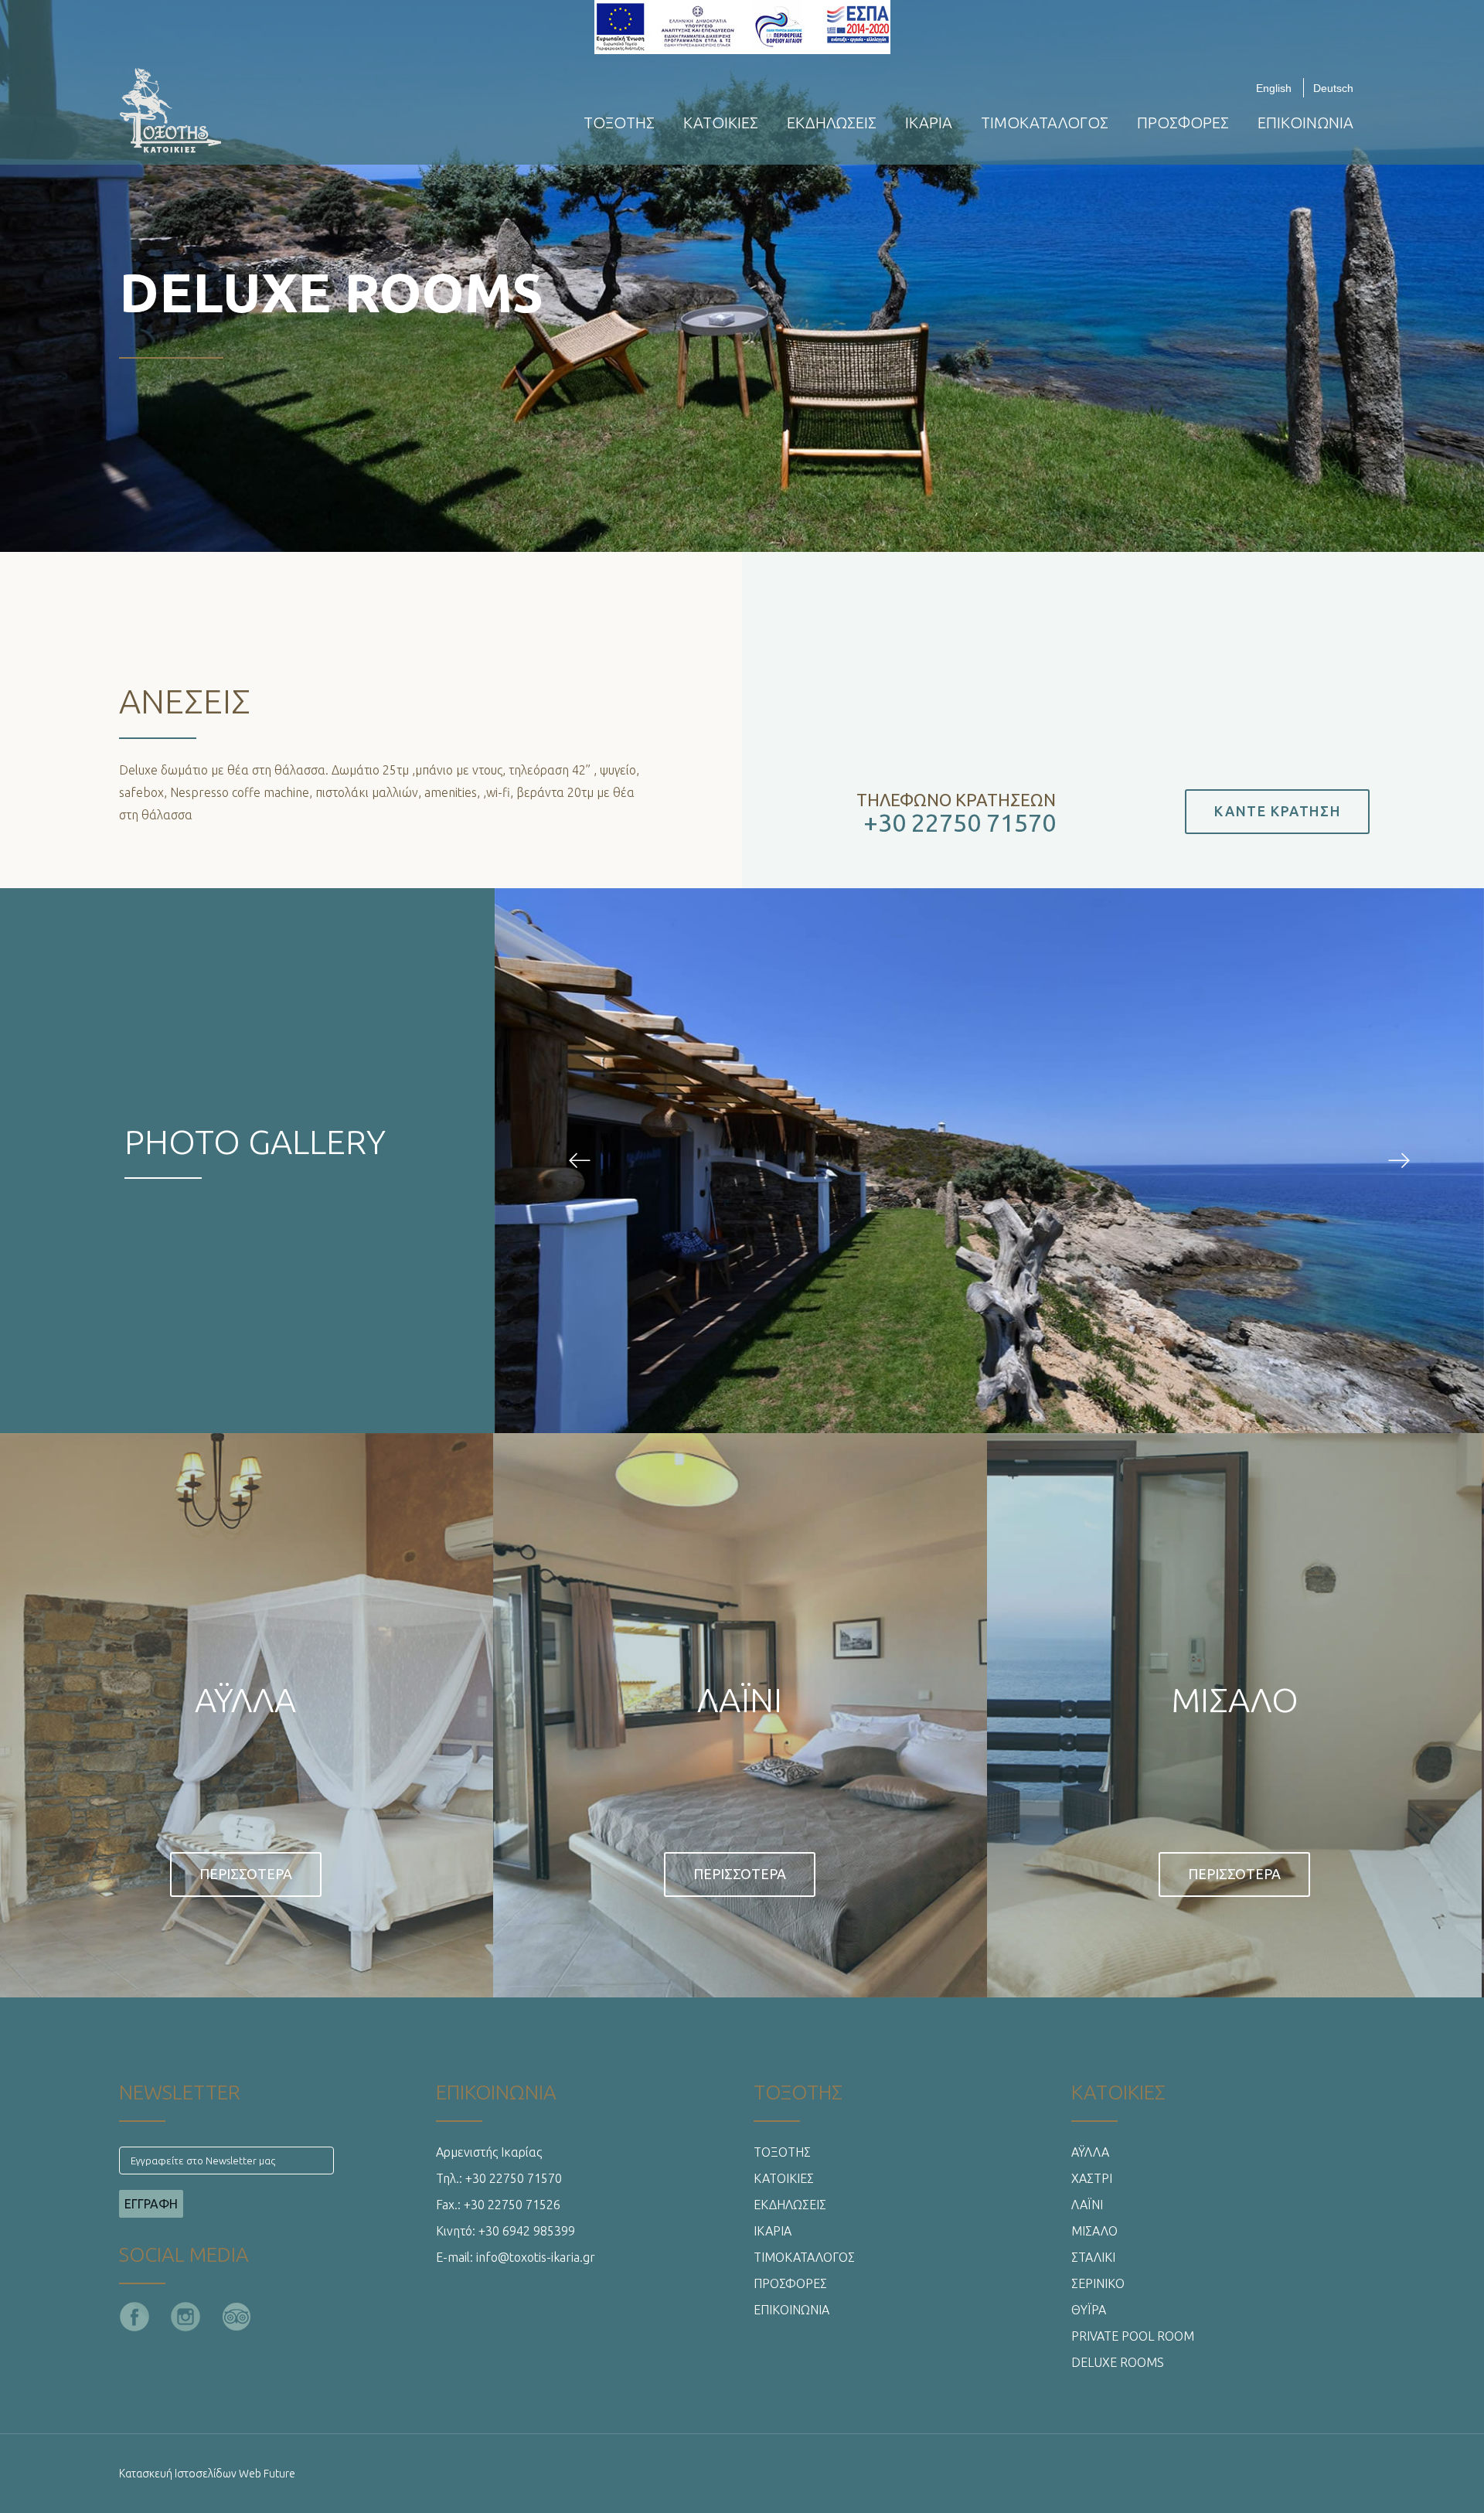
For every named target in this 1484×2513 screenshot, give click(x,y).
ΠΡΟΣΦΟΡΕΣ (1183, 123)
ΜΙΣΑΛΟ (1094, 2231)
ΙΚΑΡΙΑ (929, 123)
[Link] (31, 1709)
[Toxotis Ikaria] (213, 109)
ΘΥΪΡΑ (1089, 2310)
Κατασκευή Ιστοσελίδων (178, 2474)
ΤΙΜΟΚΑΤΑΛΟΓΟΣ (1045, 123)
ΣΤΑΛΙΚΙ (1093, 2257)
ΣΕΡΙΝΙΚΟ (1098, 2283)
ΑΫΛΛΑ (1090, 2152)
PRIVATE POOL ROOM (1133, 2336)
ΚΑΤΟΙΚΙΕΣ (721, 123)
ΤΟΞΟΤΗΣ (619, 123)
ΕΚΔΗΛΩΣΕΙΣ (832, 123)
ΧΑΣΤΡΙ (1092, 2178)
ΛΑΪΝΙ (1087, 2205)
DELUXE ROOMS (1118, 2362)
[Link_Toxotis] (580, 1161)
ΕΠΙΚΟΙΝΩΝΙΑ (1305, 123)
